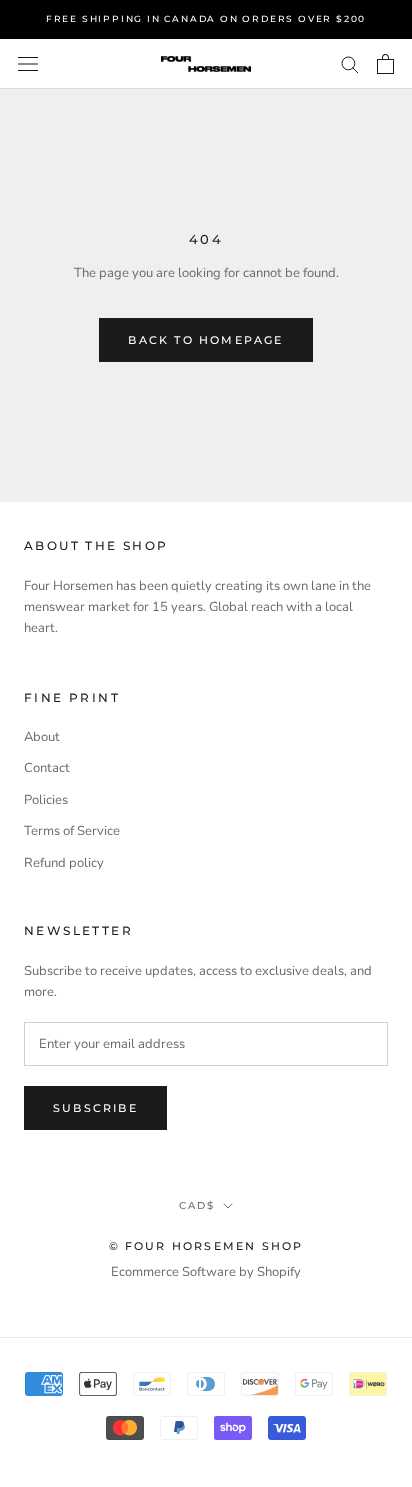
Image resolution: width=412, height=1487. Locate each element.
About (42, 737)
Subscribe (95, 1108)
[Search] (350, 63)
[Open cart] (385, 64)
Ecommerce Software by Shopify (206, 1272)
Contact (47, 768)
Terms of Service (72, 831)
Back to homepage (205, 340)
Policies (46, 800)
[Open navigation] (28, 64)
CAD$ (197, 1205)
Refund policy (64, 863)
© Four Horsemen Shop (206, 1246)
